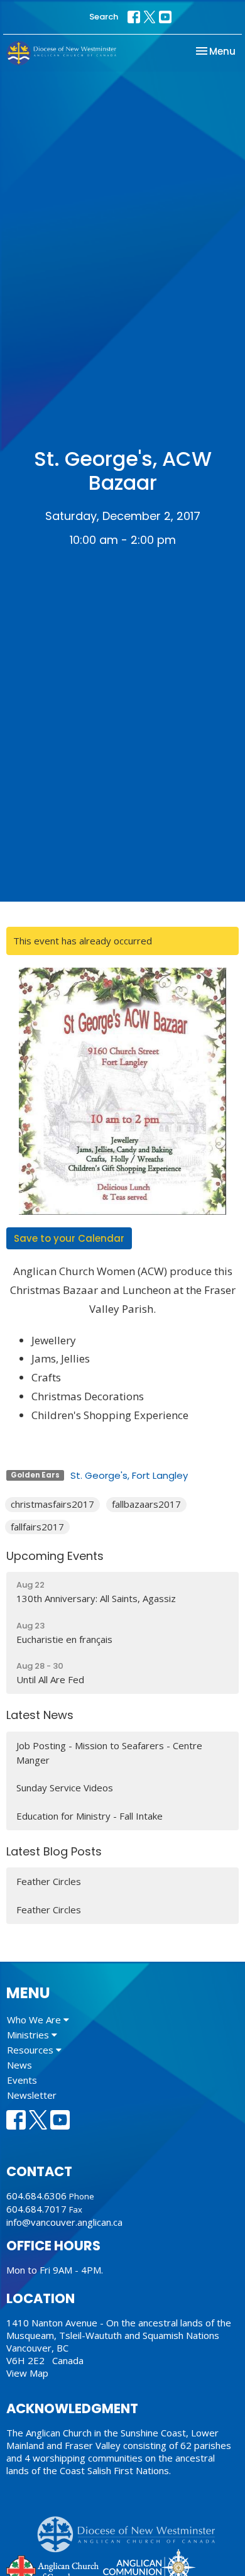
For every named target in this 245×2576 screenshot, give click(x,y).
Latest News (40, 1715)
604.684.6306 (36, 2196)
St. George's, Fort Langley (129, 1475)
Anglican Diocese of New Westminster (131, 2528)
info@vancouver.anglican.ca (64, 2222)
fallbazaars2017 (146, 1504)
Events (22, 2080)
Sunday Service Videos (65, 1788)
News (19, 2065)
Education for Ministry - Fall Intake (90, 1816)
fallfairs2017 (37, 1527)
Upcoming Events (55, 1556)
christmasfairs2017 (52, 1504)
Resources (31, 2050)
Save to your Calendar (69, 1238)
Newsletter (32, 2095)
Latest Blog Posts (54, 1851)
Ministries (29, 2035)
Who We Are (35, 2020)
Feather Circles (49, 1881)
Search (104, 17)
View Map (27, 2373)
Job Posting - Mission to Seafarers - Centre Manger (109, 1753)
